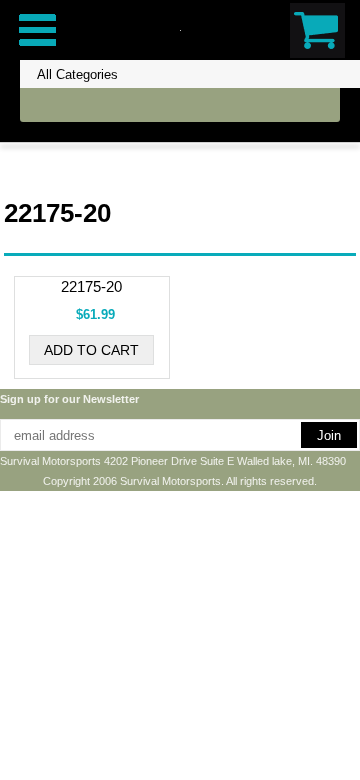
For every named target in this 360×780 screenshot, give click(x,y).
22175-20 (91, 286)
